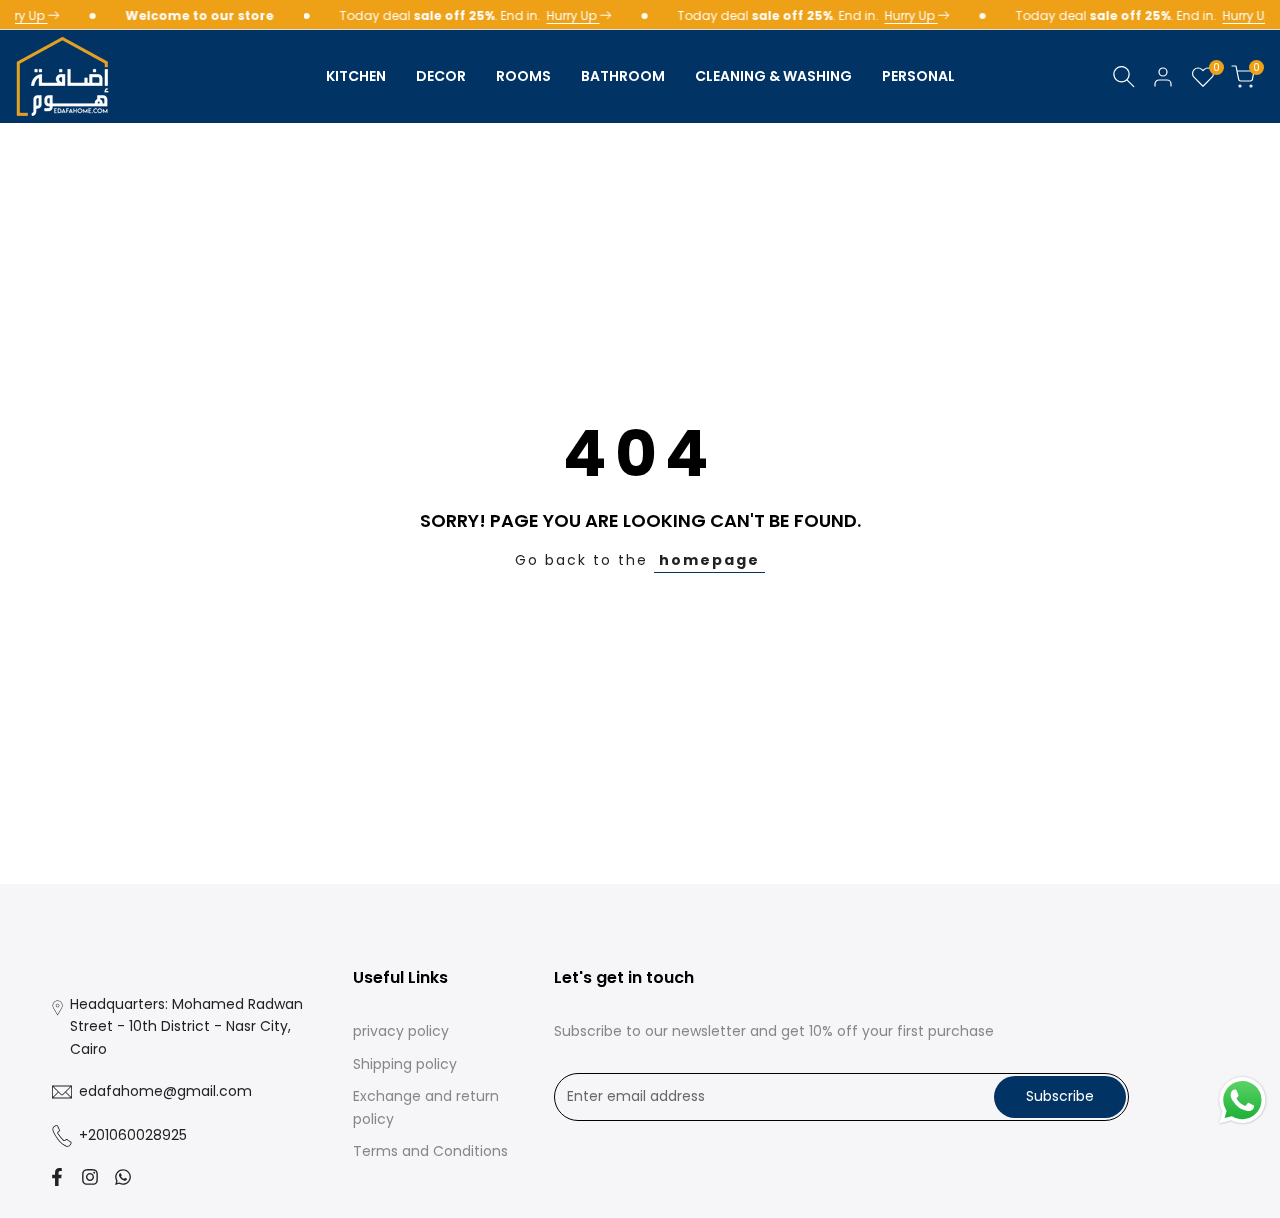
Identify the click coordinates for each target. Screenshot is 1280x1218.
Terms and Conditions (430, 1151)
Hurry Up (568, 15)
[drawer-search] (1124, 76)
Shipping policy (405, 1064)
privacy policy (401, 1031)
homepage (709, 560)
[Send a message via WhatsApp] (1242, 1100)
